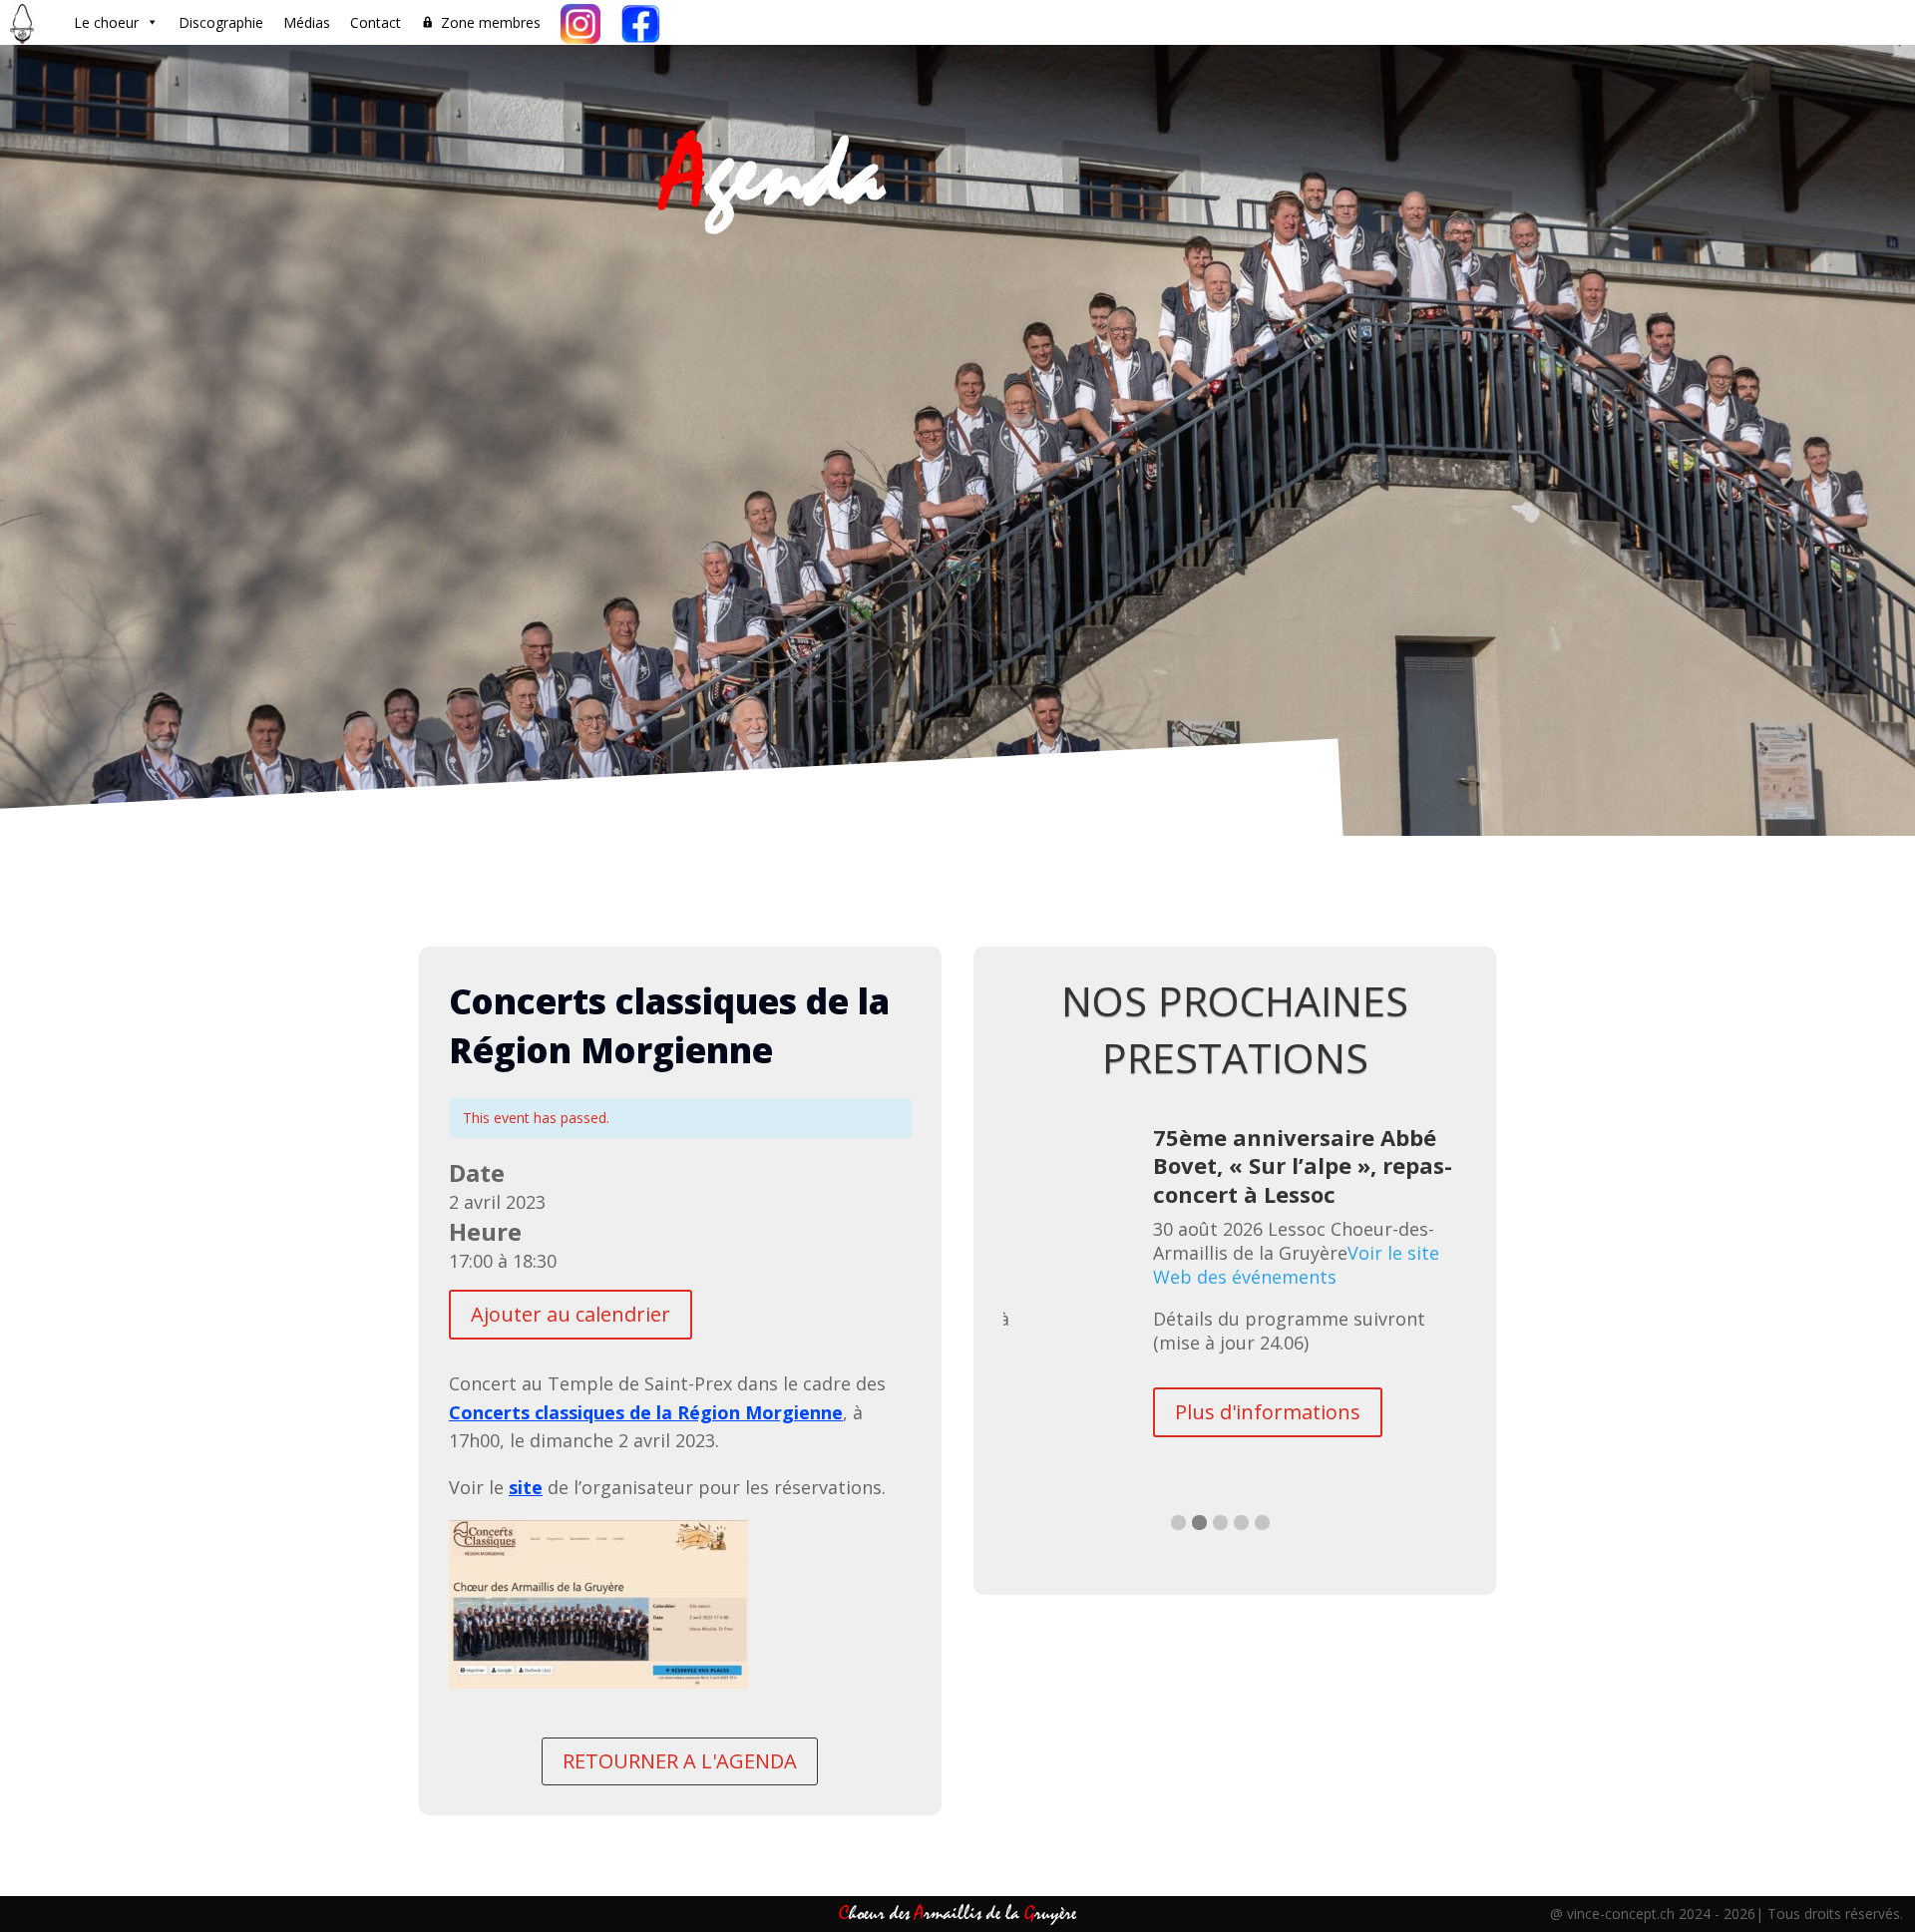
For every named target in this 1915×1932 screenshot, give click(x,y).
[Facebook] (640, 22)
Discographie (221, 22)
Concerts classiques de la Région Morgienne (646, 1412)
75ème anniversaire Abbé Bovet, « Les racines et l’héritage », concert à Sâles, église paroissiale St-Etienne (1310, 1180)
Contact (376, 22)
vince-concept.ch (1621, 1914)
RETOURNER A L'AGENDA (680, 1761)
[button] (1178, 1557)
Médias (307, 22)
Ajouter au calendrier (571, 1314)
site (526, 1487)
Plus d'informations (1269, 1465)
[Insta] (580, 22)
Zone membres (491, 22)
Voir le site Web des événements (1274, 1318)
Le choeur (106, 22)
